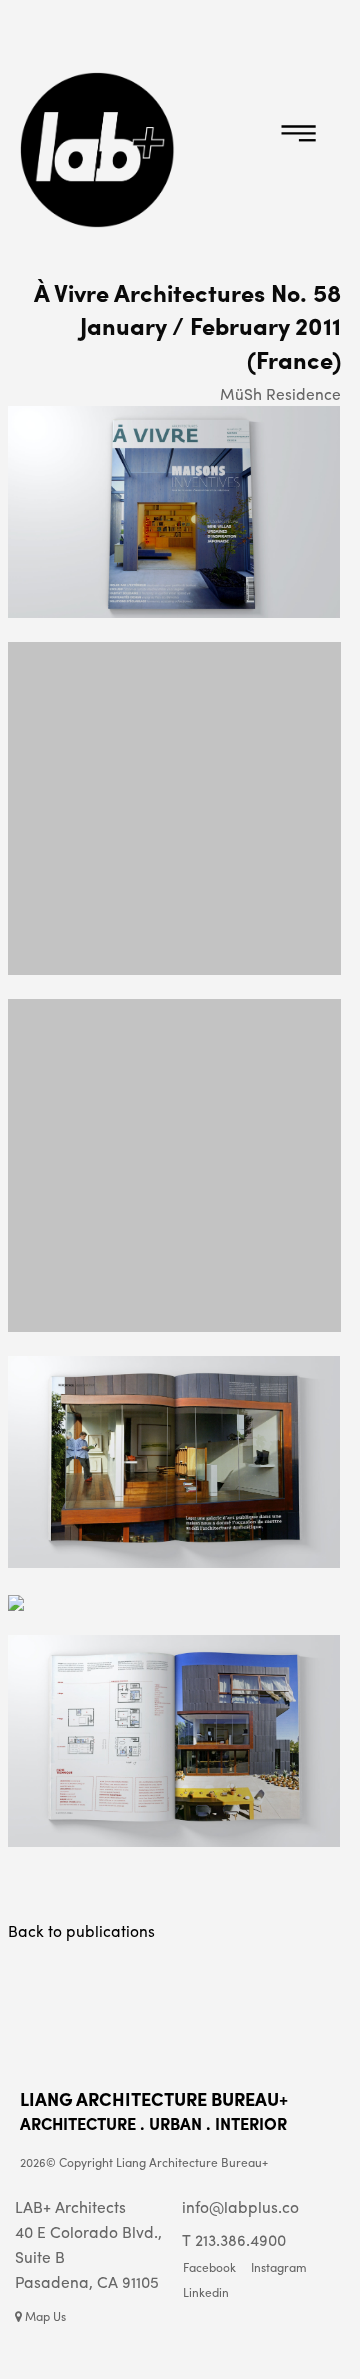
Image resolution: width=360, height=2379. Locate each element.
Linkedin (206, 2293)
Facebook (209, 2268)
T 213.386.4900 (234, 2239)
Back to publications (81, 1930)
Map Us (44, 2316)
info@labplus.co (240, 2206)
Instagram (279, 2268)
